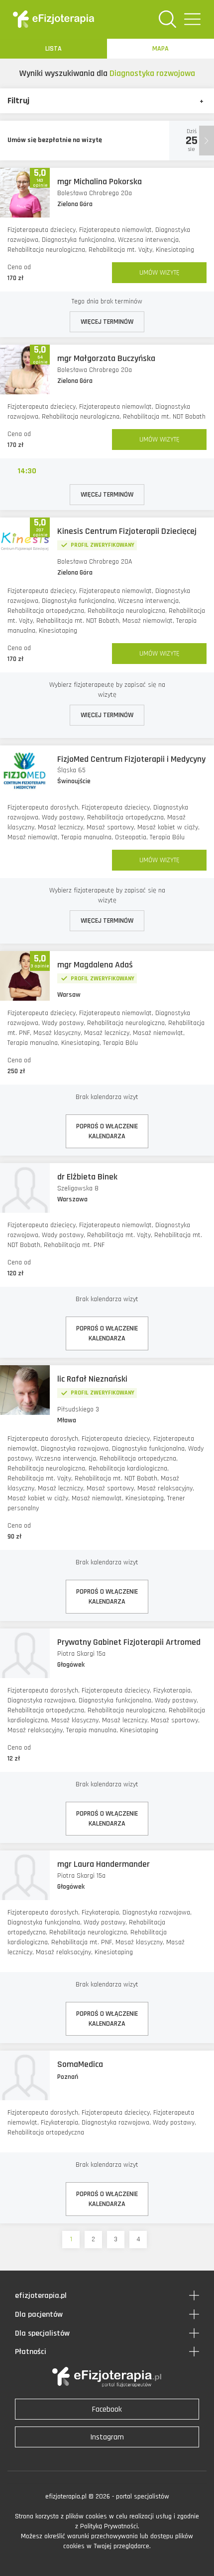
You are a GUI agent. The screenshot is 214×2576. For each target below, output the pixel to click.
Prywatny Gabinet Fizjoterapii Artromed (129, 1642)
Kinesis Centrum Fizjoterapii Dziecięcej (127, 531)
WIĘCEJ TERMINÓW (107, 322)
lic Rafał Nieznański (92, 1379)
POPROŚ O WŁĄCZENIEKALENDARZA (107, 1131)
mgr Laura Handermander (104, 1864)
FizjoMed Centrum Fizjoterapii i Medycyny (131, 759)
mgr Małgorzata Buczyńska (106, 358)
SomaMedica (80, 2064)
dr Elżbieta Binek (87, 1177)
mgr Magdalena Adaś (95, 965)
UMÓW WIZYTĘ (160, 273)
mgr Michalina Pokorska (100, 182)
